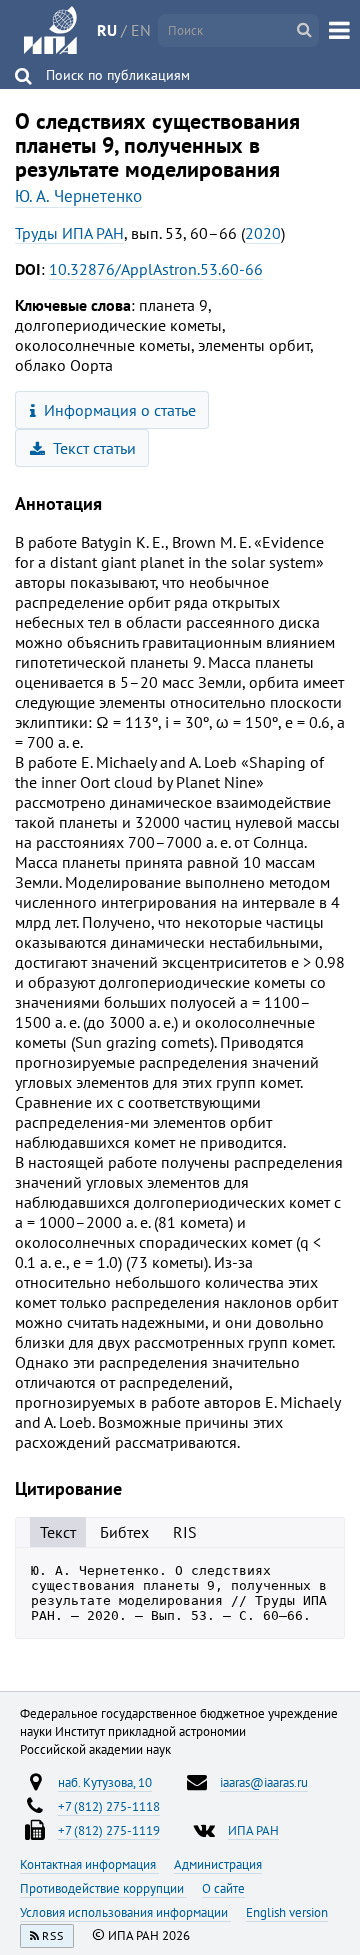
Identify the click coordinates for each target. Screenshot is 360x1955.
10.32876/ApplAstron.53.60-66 (156, 269)
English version (287, 1912)
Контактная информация (89, 1864)
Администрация (218, 1864)
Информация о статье (118, 410)
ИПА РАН (253, 1830)
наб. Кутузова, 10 (105, 1782)
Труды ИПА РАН (69, 233)
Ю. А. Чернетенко (78, 196)
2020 (263, 233)
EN (141, 30)
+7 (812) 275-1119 (109, 1830)
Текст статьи (92, 448)
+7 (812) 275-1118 (109, 1806)
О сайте (223, 1888)
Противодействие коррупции (103, 1888)
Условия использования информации (125, 1912)
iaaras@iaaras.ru (264, 1782)
